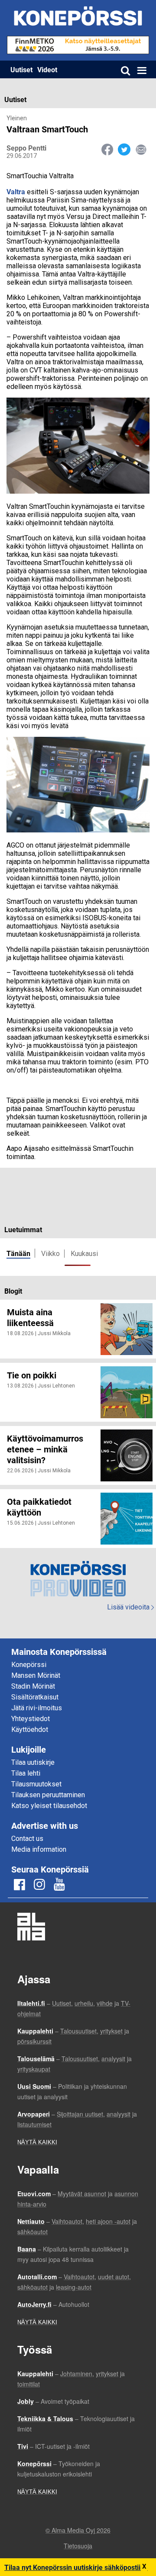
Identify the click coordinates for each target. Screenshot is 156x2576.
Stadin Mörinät (33, 1686)
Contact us (27, 1839)
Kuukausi (84, 1254)
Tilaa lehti (26, 1773)
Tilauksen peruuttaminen (48, 1795)
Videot (47, 69)
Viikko (50, 1254)
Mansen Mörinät (36, 1675)
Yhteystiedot (31, 1719)
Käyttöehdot (30, 1730)
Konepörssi (29, 1665)
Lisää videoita (130, 1607)
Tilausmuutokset (36, 1784)
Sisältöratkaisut (35, 1697)
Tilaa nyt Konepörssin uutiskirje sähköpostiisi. (76, 2567)
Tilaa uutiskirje (33, 1762)
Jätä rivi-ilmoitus (37, 1708)
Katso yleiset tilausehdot (49, 1806)
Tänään (18, 1253)
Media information (39, 1849)
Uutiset (21, 69)
